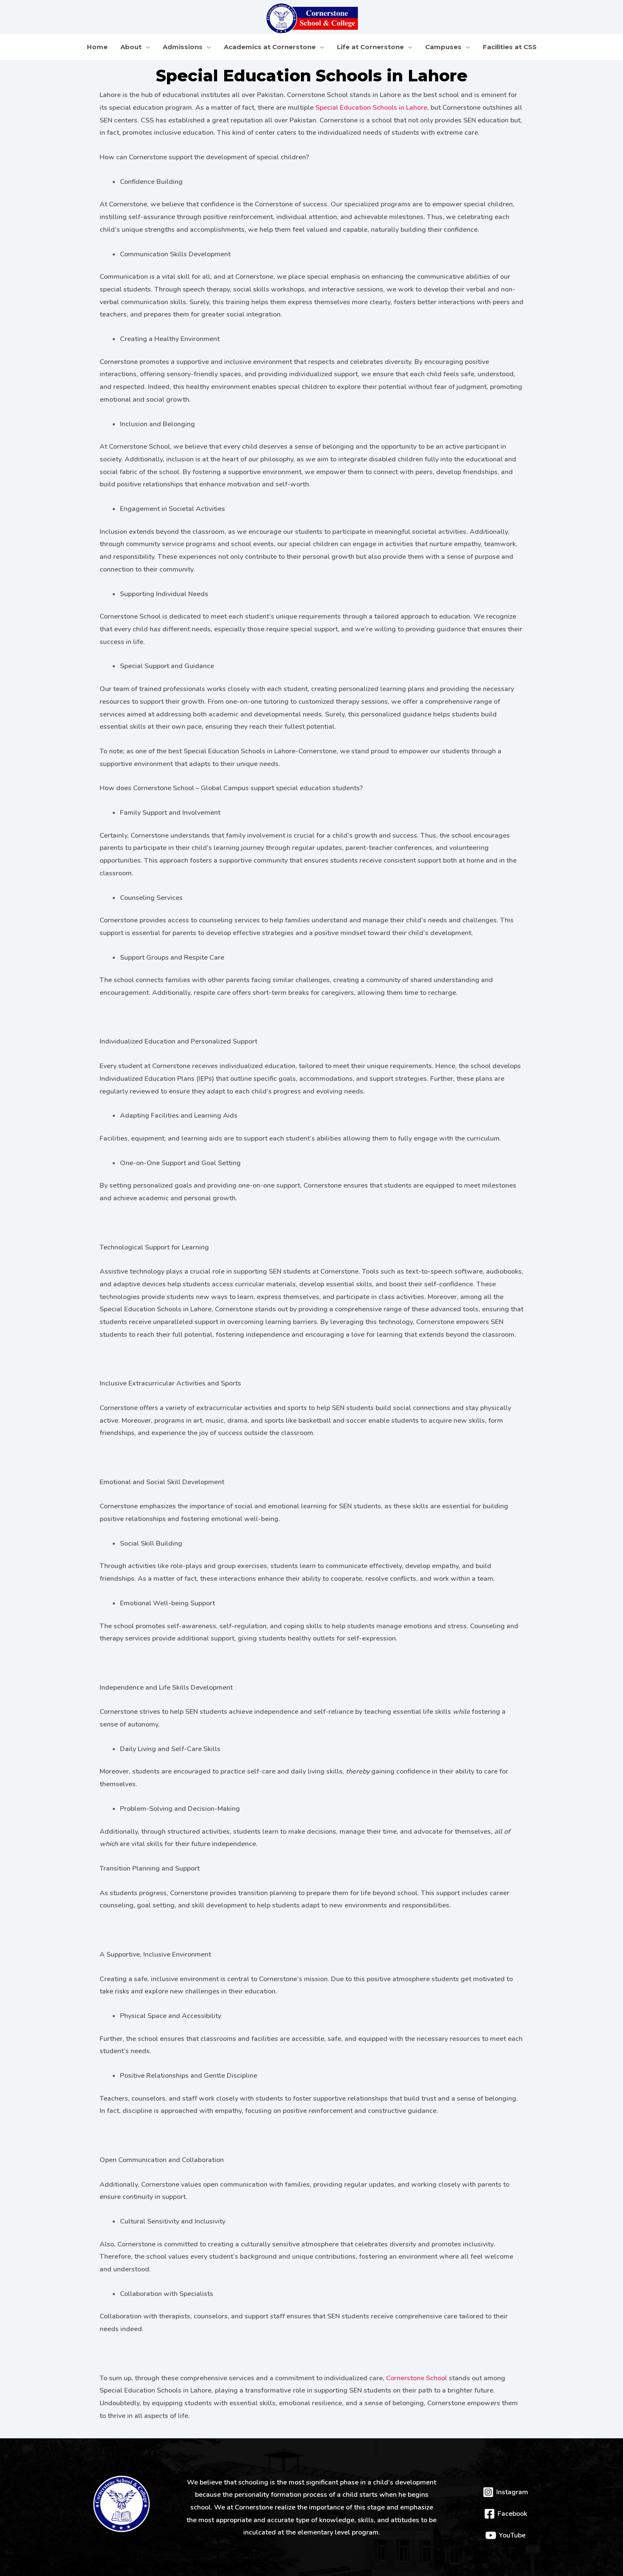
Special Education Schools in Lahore (371, 108)
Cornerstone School (417, 2378)
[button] (146, 47)
